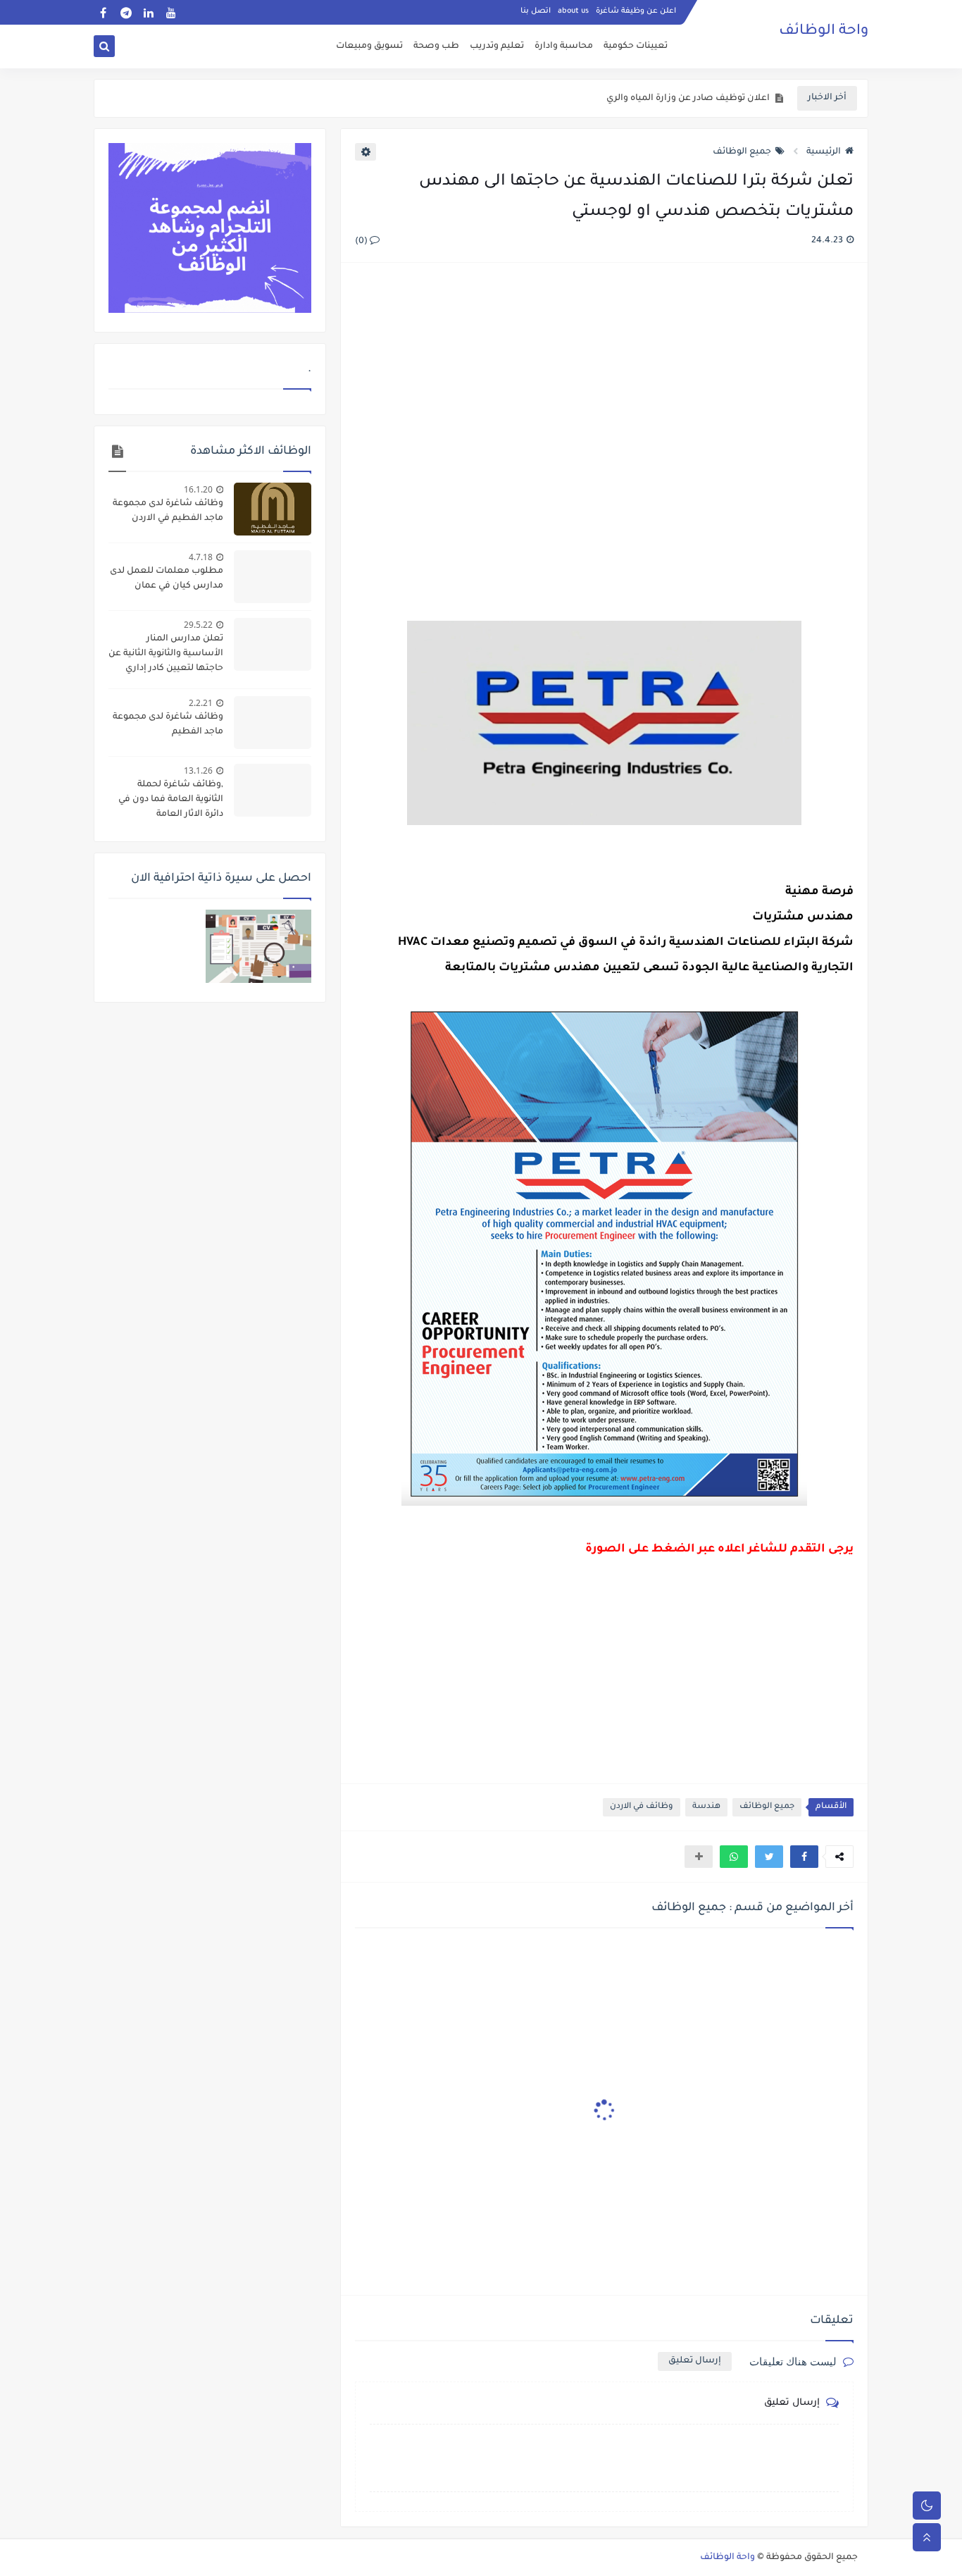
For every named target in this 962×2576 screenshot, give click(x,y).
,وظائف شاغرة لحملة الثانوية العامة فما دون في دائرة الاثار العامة (171, 800)
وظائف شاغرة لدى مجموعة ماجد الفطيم (168, 725)
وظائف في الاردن (642, 1807)
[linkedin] (148, 12)
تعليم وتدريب (497, 47)
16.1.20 (198, 489)
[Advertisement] (604, 427)
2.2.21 (201, 703)
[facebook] (103, 12)
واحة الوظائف (824, 32)
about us (573, 11)
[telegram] (126, 12)
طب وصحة (436, 47)
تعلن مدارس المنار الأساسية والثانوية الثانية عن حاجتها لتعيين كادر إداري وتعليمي (166, 655)
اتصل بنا (536, 11)
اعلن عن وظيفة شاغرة (636, 11)
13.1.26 (198, 770)
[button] (804, 1857)
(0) (362, 242)
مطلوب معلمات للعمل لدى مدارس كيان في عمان (167, 579)
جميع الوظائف (742, 152)
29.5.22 (198, 625)
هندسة (706, 1807)
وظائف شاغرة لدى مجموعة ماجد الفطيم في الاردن (168, 511)
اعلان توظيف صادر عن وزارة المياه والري (688, 99)
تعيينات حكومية (636, 47)
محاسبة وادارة (564, 47)
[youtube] (171, 12)
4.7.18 (201, 557)
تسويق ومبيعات (369, 47)
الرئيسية (824, 152)
